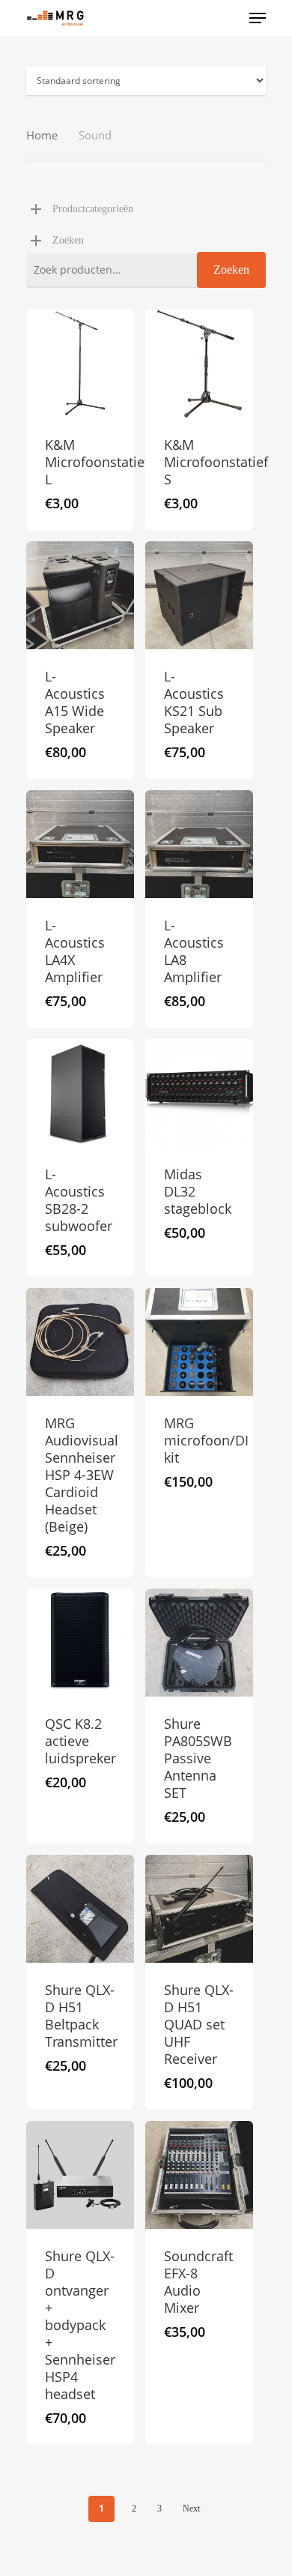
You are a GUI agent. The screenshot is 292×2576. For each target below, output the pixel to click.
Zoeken (231, 270)
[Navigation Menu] (258, 18)
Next (191, 2509)
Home (42, 135)
